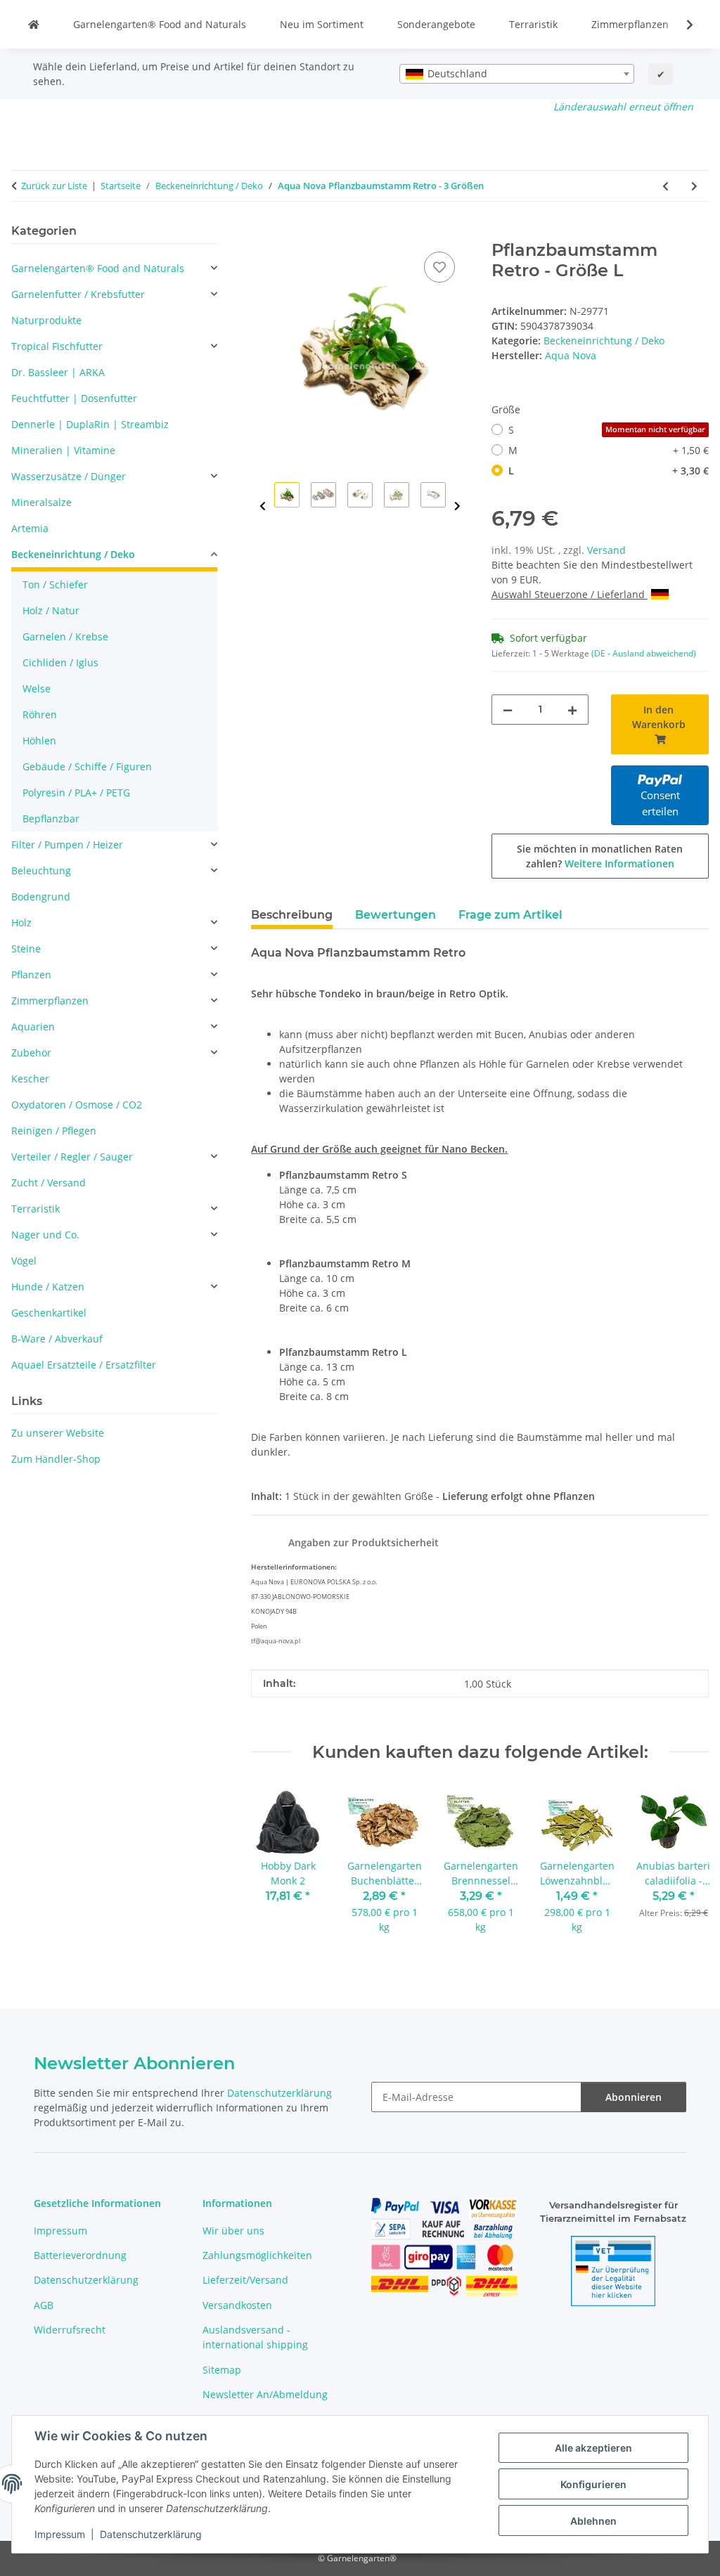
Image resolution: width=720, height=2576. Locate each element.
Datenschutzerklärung (151, 2534)
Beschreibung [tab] (292, 915)
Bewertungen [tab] (396, 915)
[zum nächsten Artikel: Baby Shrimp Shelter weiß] (694, 186)
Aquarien (33, 1027)
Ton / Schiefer (55, 584)
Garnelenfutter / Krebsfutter (78, 294)
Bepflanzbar (51, 818)
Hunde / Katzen (48, 1287)
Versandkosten (237, 2305)
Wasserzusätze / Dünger (69, 476)
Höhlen (39, 740)
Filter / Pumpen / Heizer (67, 844)
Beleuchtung (41, 870)
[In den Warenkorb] (262, 233)
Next (457, 506)
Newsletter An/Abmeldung (265, 2394)
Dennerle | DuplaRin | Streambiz (90, 424)
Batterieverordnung (80, 2255)
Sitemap (222, 2370)
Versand (606, 550)
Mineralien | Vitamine (63, 450)
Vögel (24, 1261)
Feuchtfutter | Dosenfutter (74, 398)
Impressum (60, 2534)
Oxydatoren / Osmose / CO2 (77, 1105)
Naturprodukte (46, 320)
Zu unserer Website (58, 1433)
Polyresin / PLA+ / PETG (76, 792)
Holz (21, 923)
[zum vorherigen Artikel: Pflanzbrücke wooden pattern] (666, 186)
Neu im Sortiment (322, 24)
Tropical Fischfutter (57, 346)
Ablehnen (593, 2521)
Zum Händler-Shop (56, 1459)
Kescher (30, 1079)
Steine (26, 949)
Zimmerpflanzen (630, 24)
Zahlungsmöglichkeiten (257, 2255)
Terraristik (533, 24)
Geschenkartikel (49, 1313)
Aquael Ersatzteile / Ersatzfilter (84, 1365)
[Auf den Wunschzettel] (439, 267)
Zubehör (31, 1053)
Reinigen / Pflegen (54, 1131)
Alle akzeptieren (593, 2448)
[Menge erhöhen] (572, 710)
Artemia (30, 528)
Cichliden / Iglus (60, 662)
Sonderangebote (436, 24)
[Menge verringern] (508, 710)
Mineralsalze (41, 502)
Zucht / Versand (49, 1183)
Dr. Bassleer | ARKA (58, 372)
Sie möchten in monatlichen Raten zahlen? (600, 856)
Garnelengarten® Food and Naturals (160, 24)
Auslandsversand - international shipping (255, 2337)
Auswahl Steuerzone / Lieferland (570, 594)
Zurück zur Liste (54, 186)
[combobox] (517, 74)
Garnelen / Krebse (65, 636)
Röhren (40, 714)
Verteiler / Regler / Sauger (72, 1157)
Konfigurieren (593, 2484)
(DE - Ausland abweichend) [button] (644, 653)
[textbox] (517, 74)
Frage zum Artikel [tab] (510, 915)
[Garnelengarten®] (34, 24)
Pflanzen (31, 975)
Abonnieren (634, 2097)
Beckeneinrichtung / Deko (604, 341)
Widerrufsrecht (70, 2330)
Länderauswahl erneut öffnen (623, 106)
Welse (37, 688)
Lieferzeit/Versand (245, 2280)
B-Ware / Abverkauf (57, 1339)
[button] (681, 25)
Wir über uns (233, 2231)
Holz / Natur (51, 610)
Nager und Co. (45, 1235)
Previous (263, 506)
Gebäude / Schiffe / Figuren (87, 766)
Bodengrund (41, 897)
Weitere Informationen (619, 863)
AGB (44, 2305)
